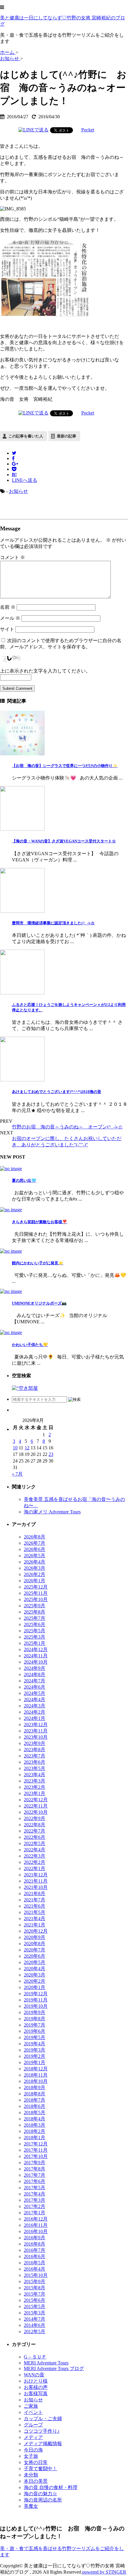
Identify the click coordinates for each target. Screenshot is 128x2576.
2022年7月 (35, 1831)
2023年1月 (35, 1793)
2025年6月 (35, 1624)
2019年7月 (35, 2025)
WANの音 (34, 2375)
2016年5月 (35, 2263)
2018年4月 (35, 2119)
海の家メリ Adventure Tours (52, 1512)
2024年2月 (35, 1712)
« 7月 (17, 1474)
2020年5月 (35, 1962)
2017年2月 (35, 2206)
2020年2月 (35, 1981)
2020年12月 (36, 1931)
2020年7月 (35, 1950)
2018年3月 (35, 2125)
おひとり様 (36, 2381)
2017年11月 (36, 2150)
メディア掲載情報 (43, 2444)
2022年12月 (36, 1800)
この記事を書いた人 (26, 436)
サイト (7, 629)
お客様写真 (36, 2393)
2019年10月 (36, 2006)
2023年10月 (36, 1737)
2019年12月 (36, 1994)
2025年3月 (35, 1637)
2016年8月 (35, 2244)
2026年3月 (35, 1568)
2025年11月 (36, 1593)
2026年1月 (35, 1581)
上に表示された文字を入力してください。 (45, 671)
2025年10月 (36, 1599)
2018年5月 (35, 2112)
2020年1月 (35, 1987)
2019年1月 (35, 2062)
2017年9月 (35, 2163)
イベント (33, 2412)
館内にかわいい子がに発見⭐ (38, 1263)
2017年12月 (36, 2144)
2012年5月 (35, 2332)
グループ (33, 2425)
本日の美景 (36, 2481)
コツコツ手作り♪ (42, 2431)
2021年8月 (35, 1893)
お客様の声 (36, 2387)
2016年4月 (35, 2269)
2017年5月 (35, 2188)
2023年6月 (35, 1762)
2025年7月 (35, 1618)
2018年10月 (36, 2081)
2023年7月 (35, 1756)
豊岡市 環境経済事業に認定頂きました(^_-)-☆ (53, 923)
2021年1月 (35, 1925)
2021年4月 (35, 1919)
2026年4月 (35, 1562)
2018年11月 (36, 2075)
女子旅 (31, 2456)
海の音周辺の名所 (43, 2500)
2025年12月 (36, 1587)
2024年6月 (35, 1687)
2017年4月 (35, 2194)
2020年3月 (35, 1975)
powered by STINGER (104, 2572)
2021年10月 (36, 1887)
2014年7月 (35, 2319)
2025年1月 (35, 1643)
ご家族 (31, 2406)
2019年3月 (35, 2050)
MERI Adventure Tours (46, 2363)
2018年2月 (35, 2131)
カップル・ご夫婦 (43, 2419)
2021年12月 (36, 1875)
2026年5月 (35, 1556)
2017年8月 (35, 2169)
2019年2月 (35, 2056)
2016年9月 (35, 2238)
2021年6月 (35, 1906)
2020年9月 (35, 1937)
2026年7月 (35, 1543)
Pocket (88, 130)
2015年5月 (35, 2306)
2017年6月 (35, 2181)
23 (51, 1454)
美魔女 (31, 2506)
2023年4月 (35, 1775)
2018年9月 (35, 2087)
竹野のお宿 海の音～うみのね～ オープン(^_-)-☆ (67, 1127)
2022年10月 (36, 1812)
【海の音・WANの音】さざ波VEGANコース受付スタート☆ (64, 841)
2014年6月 (35, 2325)
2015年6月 (35, 2300)
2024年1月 (35, 1718)
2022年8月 (35, 1825)
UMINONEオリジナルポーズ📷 (39, 1303)
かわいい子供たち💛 (30, 1345)
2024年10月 (36, 1662)
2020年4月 (35, 1969)
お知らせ (18, 491)
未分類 (31, 2475)
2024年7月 (35, 1681)
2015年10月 (36, 2275)
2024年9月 (35, 1668)
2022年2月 (35, 1862)
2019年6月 (35, 2031)
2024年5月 (35, 1693)
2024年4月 (35, 1700)
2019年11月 (36, 2000)
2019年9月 (35, 2012)
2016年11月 (36, 2225)
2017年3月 (35, 2200)
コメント (13, 557)
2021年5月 (35, 1912)
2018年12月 (36, 2069)
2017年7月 (35, 2175)
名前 (8, 607)
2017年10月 (36, 2156)
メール (10, 618)
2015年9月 (35, 2281)
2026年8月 (35, 1537)
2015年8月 (35, 2288)
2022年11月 (36, 1806)
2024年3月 (35, 1706)
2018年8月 (35, 2094)
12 (27, 1448)
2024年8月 (35, 1674)
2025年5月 (35, 1631)
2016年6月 (35, 2256)
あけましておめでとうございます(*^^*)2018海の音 (57, 1092)
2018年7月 (35, 2100)
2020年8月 (35, 1944)
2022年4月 (35, 1850)
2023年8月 (35, 1750)
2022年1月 (35, 1868)
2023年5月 (35, 1768)
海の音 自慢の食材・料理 (51, 2487)
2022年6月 (35, 1837)
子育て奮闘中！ (40, 2469)
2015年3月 (35, 2313)
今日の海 (33, 2450)
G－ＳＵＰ (35, 2357)
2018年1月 (35, 2138)
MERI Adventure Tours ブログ (54, 2368)
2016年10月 (36, 2231)
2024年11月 (36, 1656)
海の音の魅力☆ (40, 2494)
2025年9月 (35, 1606)
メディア (33, 2437)
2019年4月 (35, 2044)
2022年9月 (35, 1818)
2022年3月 (35, 1856)
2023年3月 (35, 1781)
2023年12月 (36, 1725)
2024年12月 (36, 1649)
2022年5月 (35, 1843)
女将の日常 (36, 2462)
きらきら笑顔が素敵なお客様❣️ (40, 1222)
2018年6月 (35, 2106)
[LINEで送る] (33, 130)
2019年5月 (35, 2037)
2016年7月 (35, 2250)
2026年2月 (35, 1574)
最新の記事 (67, 436)
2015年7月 (35, 2294)
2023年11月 (36, 1731)
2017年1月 (35, 2213)
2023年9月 (35, 1743)
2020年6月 (35, 1956)
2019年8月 (35, 2019)
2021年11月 (36, 1881)
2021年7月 (35, 1900)
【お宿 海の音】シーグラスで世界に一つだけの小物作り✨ (65, 766)
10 (15, 1448)
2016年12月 (36, 2219)
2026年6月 (35, 1549)
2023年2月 (35, 1787)
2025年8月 (35, 1612)
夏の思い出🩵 (24, 1180)
